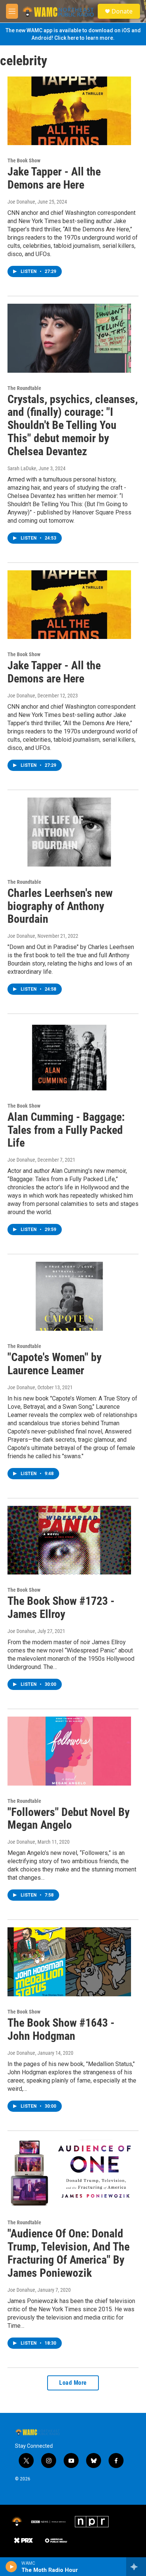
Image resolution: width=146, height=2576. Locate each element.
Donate (122, 11)
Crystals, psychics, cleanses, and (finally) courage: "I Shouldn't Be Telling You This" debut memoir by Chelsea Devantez (73, 425)
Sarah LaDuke (22, 468)
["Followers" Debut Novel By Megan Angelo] (69, 1751)
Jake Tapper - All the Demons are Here (54, 178)
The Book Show (24, 160)
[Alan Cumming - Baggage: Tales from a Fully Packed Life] (69, 1056)
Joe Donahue (21, 202)
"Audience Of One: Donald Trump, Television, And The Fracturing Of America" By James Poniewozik (69, 2253)
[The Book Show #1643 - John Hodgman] (69, 1962)
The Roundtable (24, 388)
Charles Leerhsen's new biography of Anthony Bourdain (60, 906)
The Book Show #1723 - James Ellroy (61, 1607)
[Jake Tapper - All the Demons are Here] (69, 111)
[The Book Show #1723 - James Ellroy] (69, 1540)
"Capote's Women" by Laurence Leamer (54, 1364)
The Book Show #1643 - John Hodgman (61, 2029)
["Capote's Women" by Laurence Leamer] (69, 1296)
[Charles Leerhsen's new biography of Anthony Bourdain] (69, 832)
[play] (11, 2567)
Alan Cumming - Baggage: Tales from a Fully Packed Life (66, 1130)
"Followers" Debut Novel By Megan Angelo (69, 1819)
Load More (73, 2383)
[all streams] (136, 2567)
